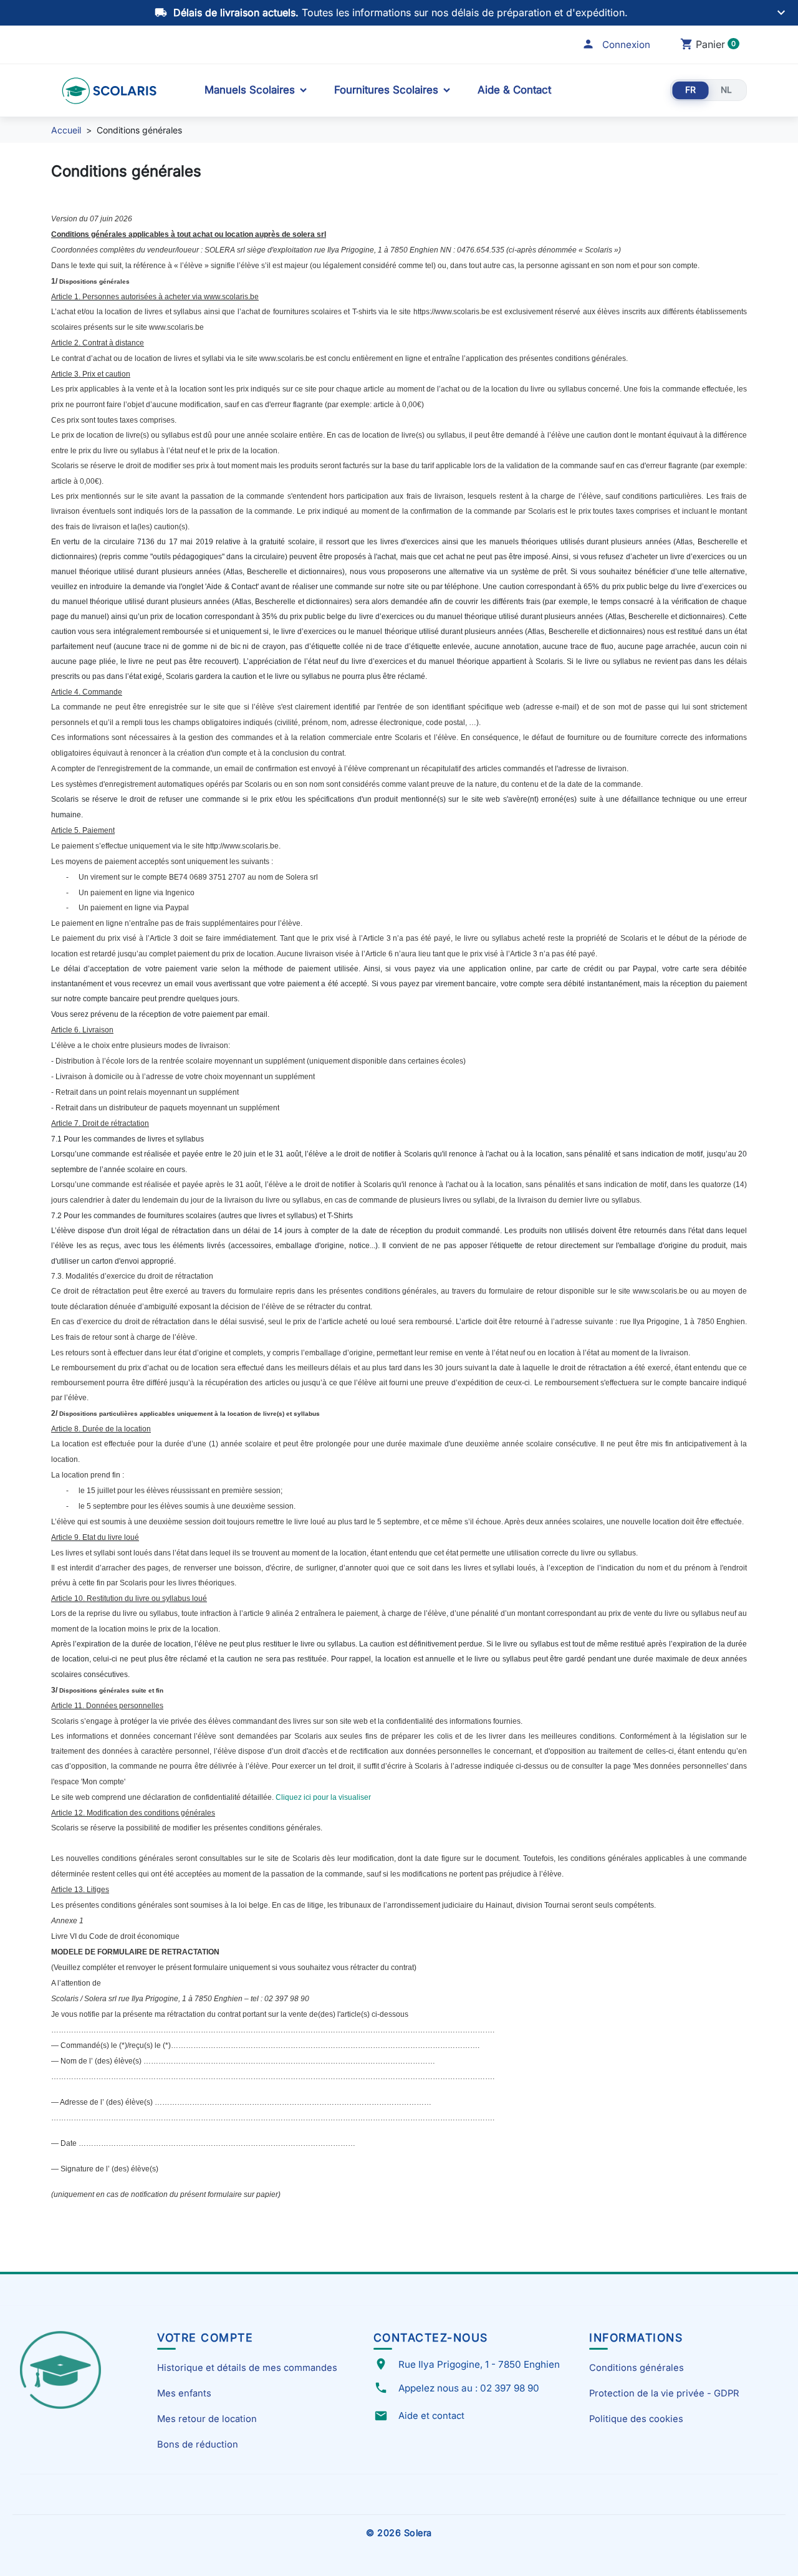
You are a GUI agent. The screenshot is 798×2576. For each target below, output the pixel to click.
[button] (616, 45)
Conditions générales (637, 2368)
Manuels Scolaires (250, 90)
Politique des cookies (636, 2419)
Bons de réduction (198, 2444)
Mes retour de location (207, 2419)
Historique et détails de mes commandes (247, 2368)
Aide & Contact (514, 90)
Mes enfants (184, 2393)
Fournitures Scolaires (386, 90)
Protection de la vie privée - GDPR (664, 2393)
